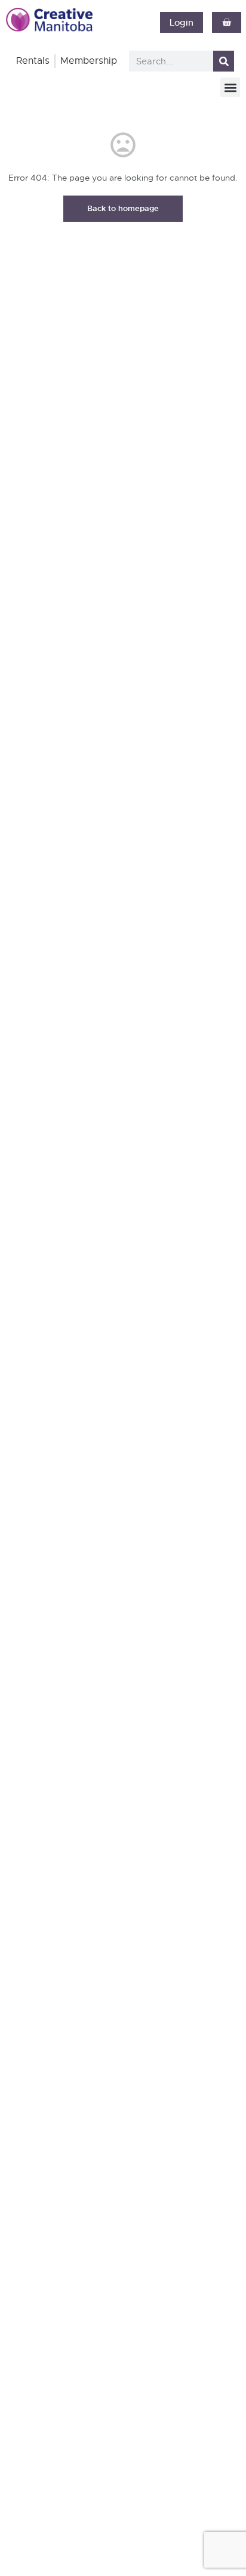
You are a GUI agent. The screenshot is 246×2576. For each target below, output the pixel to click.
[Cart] (227, 22)
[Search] (224, 61)
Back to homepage (123, 208)
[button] (230, 87)
